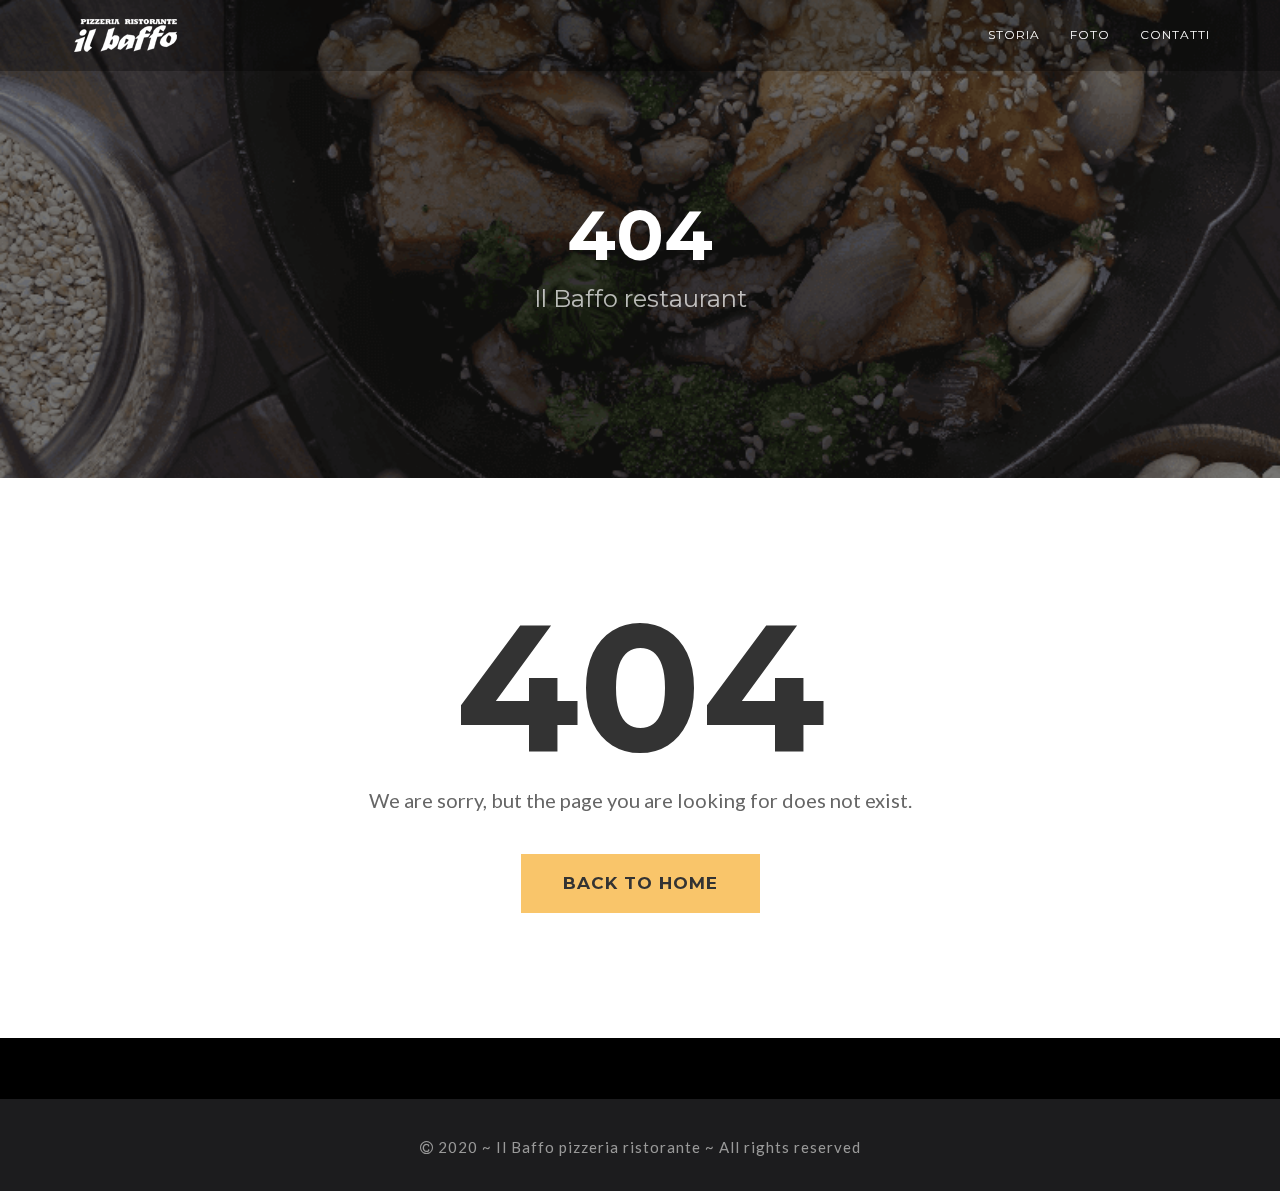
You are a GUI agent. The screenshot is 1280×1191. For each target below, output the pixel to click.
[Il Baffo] (125, 25)
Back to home (640, 883)
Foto (1090, 34)
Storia (1014, 34)
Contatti (1175, 34)
